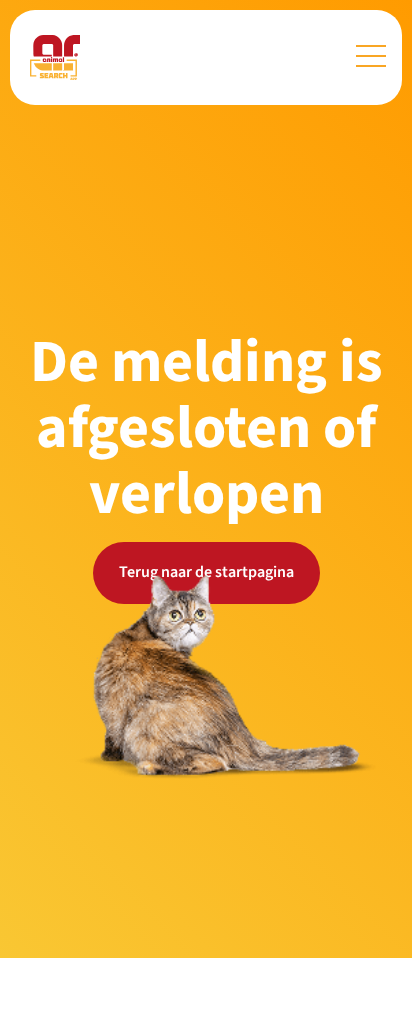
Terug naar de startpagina (206, 572)
